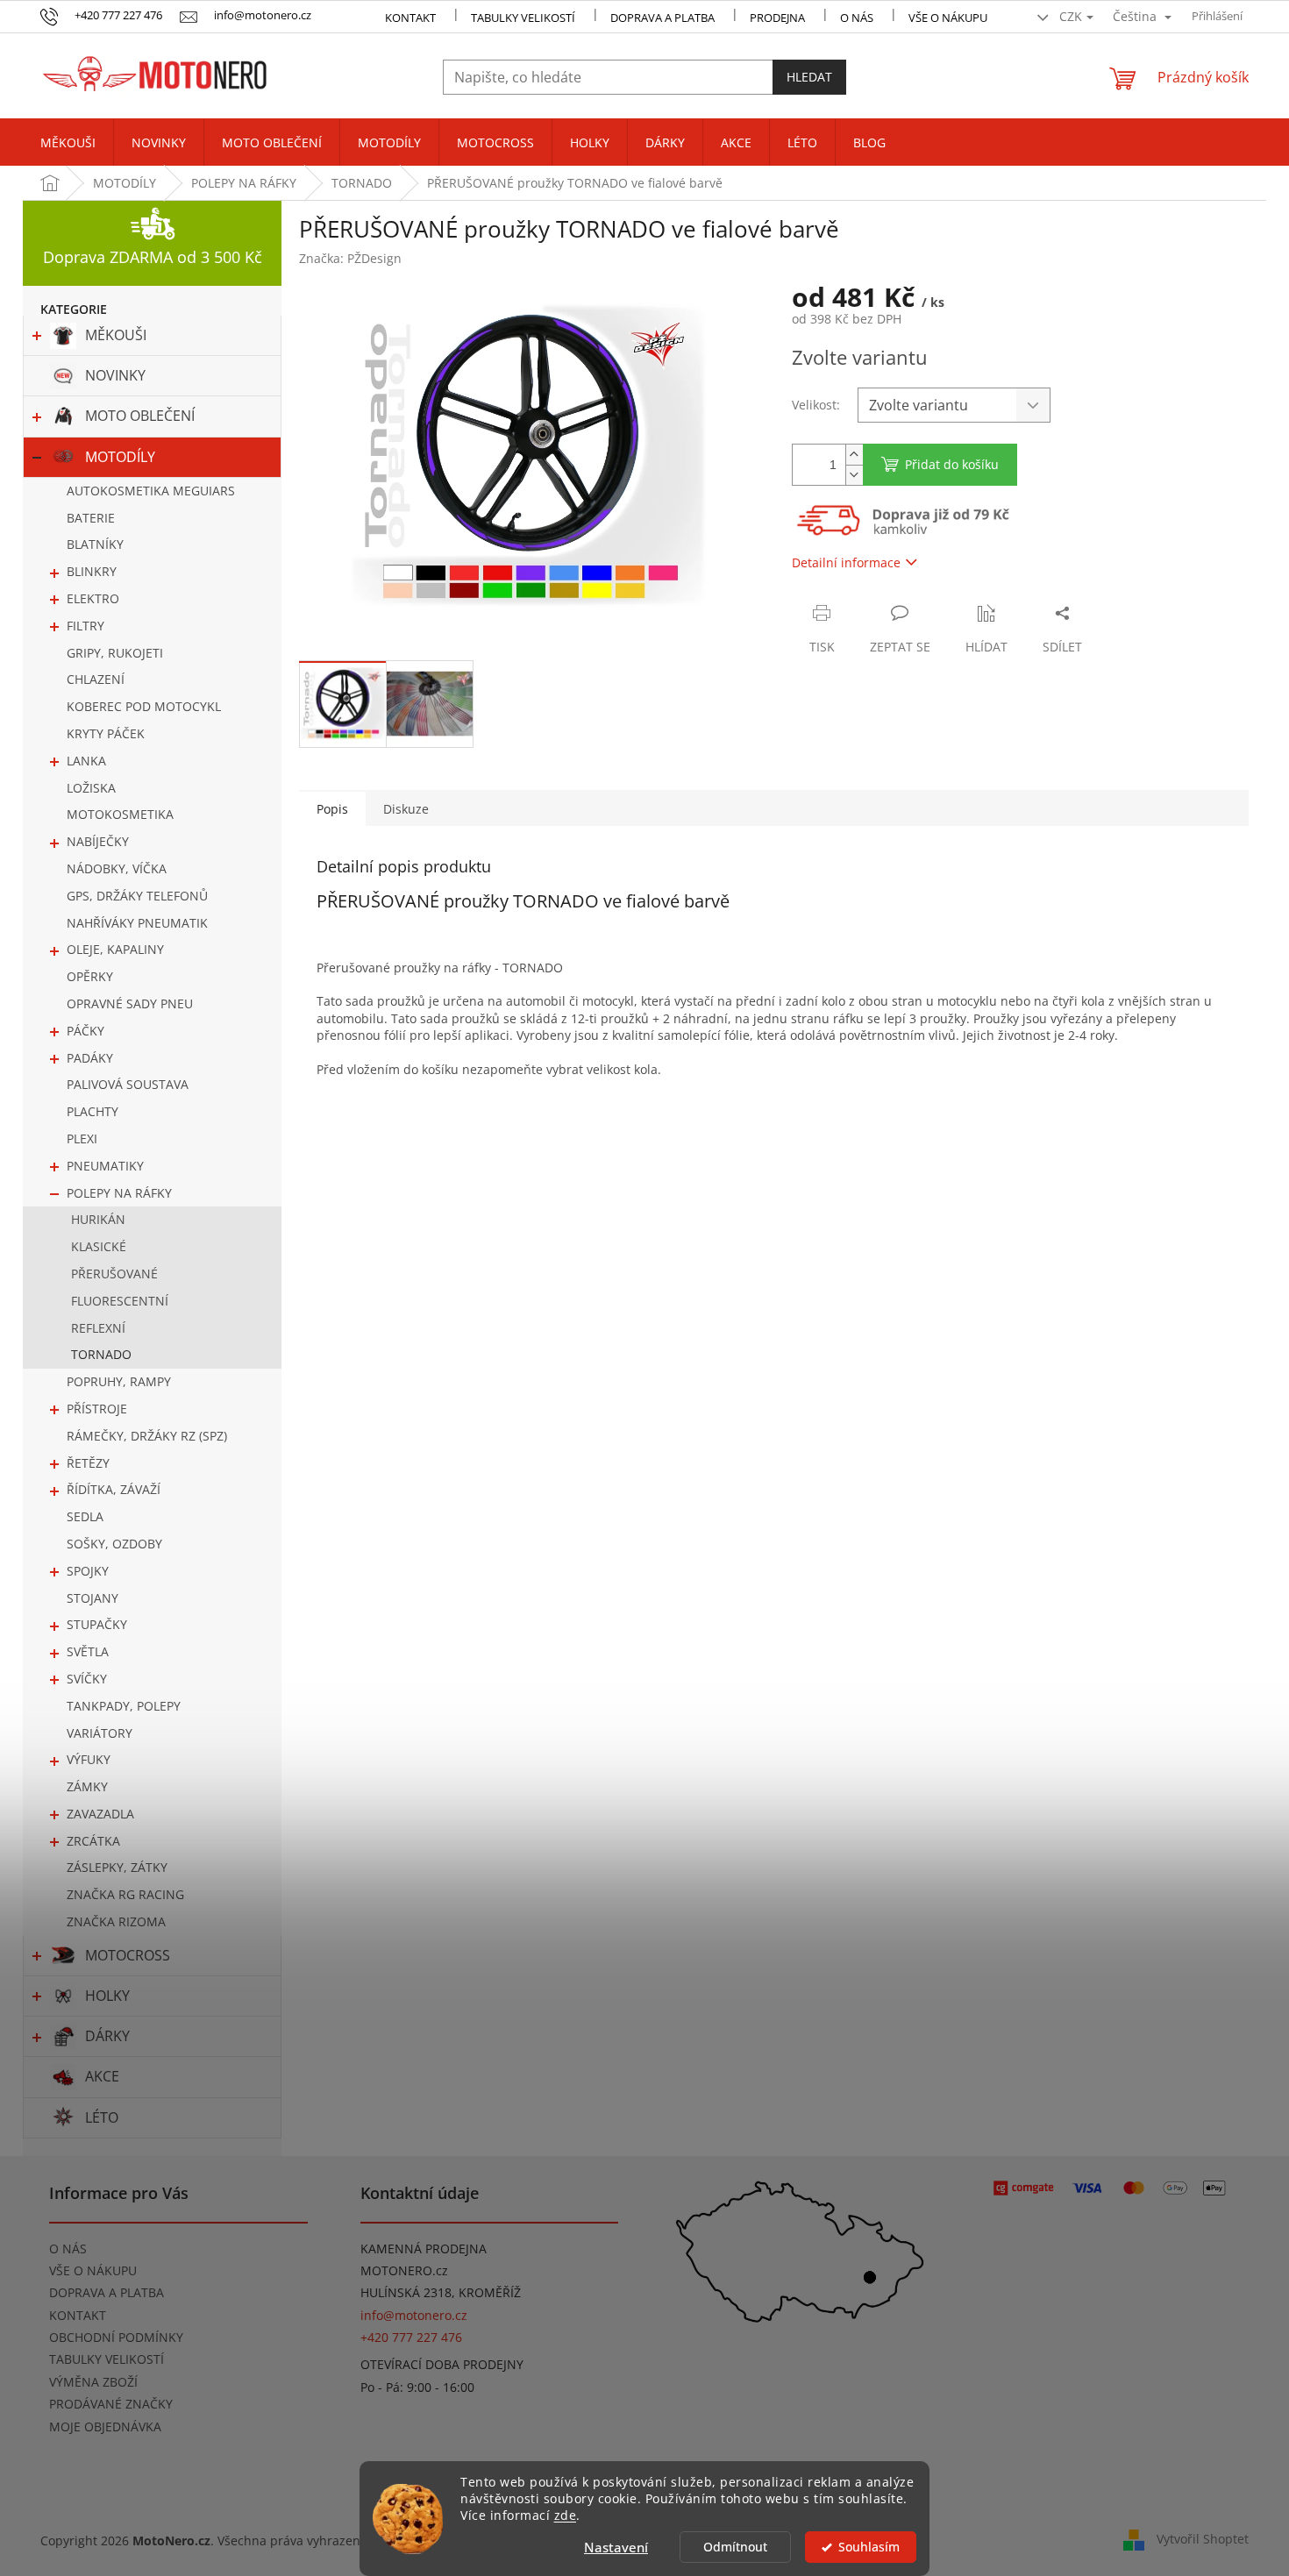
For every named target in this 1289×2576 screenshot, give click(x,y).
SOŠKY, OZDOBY (114, 1544)
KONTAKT (410, 18)
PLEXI (82, 1139)
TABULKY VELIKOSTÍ (107, 2359)
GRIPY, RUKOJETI (115, 653)
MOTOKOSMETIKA (120, 814)
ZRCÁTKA (93, 1841)
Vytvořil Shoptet (1203, 2539)
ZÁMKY (87, 1786)
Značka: (350, 258)
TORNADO (101, 1354)
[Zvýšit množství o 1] (854, 455)
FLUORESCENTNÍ (120, 1301)
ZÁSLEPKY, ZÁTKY (117, 1867)
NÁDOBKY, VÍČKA (117, 868)
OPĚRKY (90, 976)
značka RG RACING (125, 1894)
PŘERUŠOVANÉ (114, 1274)
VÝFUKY (89, 1759)
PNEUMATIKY (105, 1166)
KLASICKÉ (99, 1246)
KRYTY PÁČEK (106, 733)
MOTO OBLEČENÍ (140, 416)
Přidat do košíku (952, 464)
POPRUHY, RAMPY (119, 1381)
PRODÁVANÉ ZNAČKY (111, 2404)
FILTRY (85, 626)
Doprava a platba (662, 18)
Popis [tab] (332, 809)
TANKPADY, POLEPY (124, 1706)
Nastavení (616, 2547)
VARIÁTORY (100, 1733)
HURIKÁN (98, 1219)
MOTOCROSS (128, 1955)
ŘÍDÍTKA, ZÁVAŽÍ (114, 1489)
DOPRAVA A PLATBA (107, 2292)
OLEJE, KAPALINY (115, 949)
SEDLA (85, 1516)
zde (566, 2516)
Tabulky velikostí (523, 18)
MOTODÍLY (120, 457)
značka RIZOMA (116, 1921)
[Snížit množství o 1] (854, 475)
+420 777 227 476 (411, 2337)
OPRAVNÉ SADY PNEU (130, 1003)
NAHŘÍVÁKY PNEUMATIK (137, 923)
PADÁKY (90, 1058)
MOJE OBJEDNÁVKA (105, 2427)
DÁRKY (107, 2036)
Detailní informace (846, 562)
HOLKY (107, 1996)
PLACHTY (93, 1111)
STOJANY (93, 1598)
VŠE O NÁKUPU (948, 18)
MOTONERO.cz (404, 2270)
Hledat (809, 77)
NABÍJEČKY (98, 841)
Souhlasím (869, 2547)
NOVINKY (115, 375)
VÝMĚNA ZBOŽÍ (93, 2382)
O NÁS (857, 18)
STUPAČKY (97, 1624)
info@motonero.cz (414, 2315)
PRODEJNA (777, 18)
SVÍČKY (87, 1679)
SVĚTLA (88, 1651)
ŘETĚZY (88, 1463)
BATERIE (91, 518)
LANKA (86, 761)
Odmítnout (735, 2547)
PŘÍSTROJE (97, 1409)
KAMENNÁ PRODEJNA (424, 2249)
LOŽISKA (91, 788)
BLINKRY (92, 571)
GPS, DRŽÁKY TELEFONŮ (137, 896)
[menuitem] (68, 143)
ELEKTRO (93, 598)
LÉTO (102, 2117)
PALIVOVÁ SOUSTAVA (128, 1084)
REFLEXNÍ (98, 1328)
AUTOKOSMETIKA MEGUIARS (151, 491)
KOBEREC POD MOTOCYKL (144, 706)
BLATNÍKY (95, 544)
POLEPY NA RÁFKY (119, 1193)
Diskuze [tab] (406, 809)
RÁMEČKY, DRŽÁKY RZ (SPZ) (147, 1436)
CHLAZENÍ (96, 679)
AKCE (102, 2076)
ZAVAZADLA (100, 1814)
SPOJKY (88, 1571)
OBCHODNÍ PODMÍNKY (116, 2337)
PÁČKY (85, 1031)
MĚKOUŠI (116, 335)
